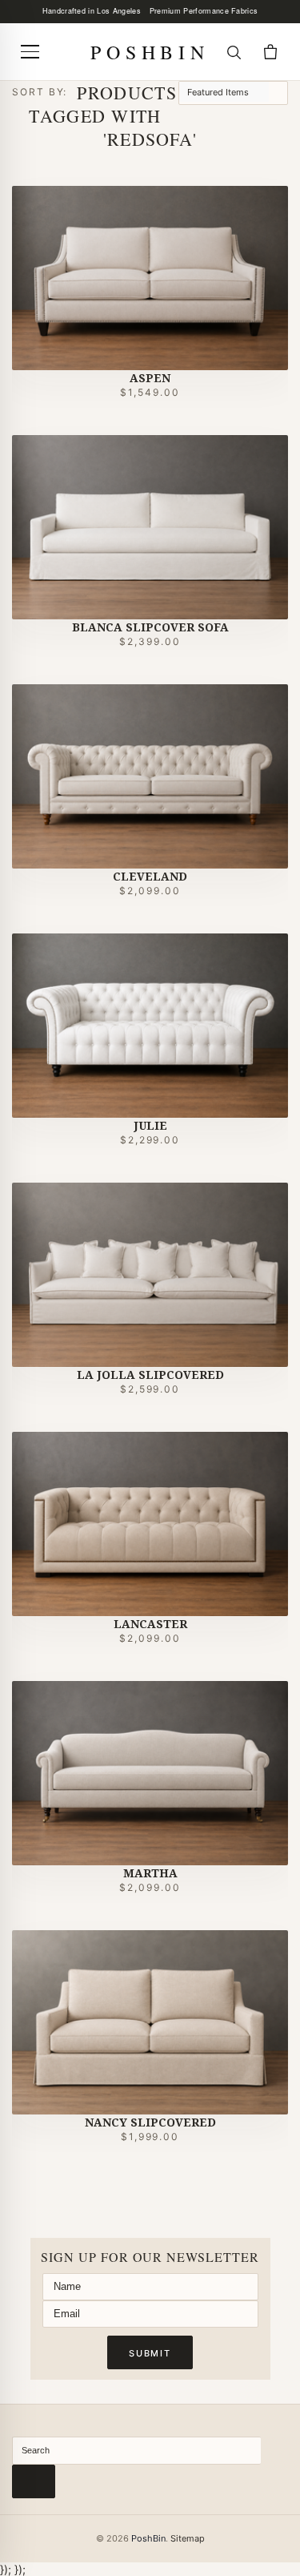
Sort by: (40, 92)
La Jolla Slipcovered (150, 1375)
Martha (150, 1873)
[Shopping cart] (270, 52)
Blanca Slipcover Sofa (150, 627)
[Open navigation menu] (30, 52)
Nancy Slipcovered (150, 2122)
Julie (150, 1125)
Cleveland (150, 876)
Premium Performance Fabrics (204, 11)
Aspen (150, 378)
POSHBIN (150, 52)
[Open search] (234, 52)
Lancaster (150, 1624)
